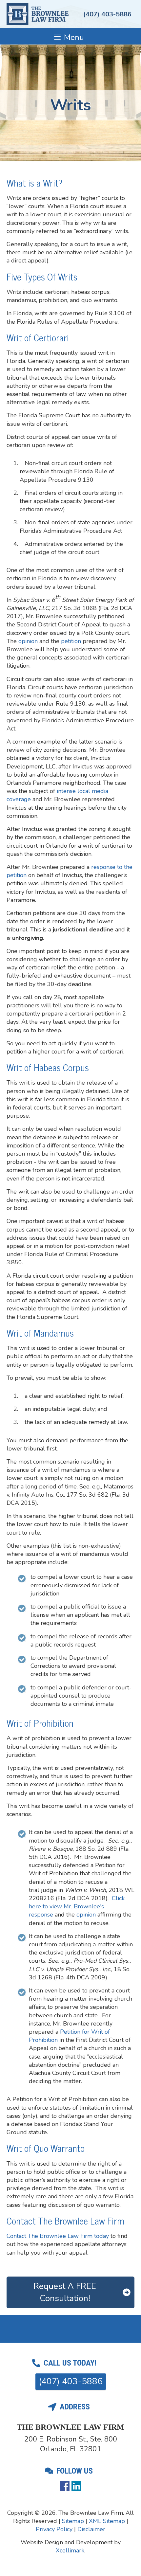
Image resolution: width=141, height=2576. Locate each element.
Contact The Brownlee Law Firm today (58, 2236)
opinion (28, 641)
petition (71, 641)
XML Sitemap (107, 2521)
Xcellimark (70, 2550)
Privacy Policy (54, 2529)
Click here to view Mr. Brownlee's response (77, 1906)
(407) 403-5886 (107, 14)
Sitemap (73, 2521)
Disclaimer (91, 2529)
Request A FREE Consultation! (65, 2292)
